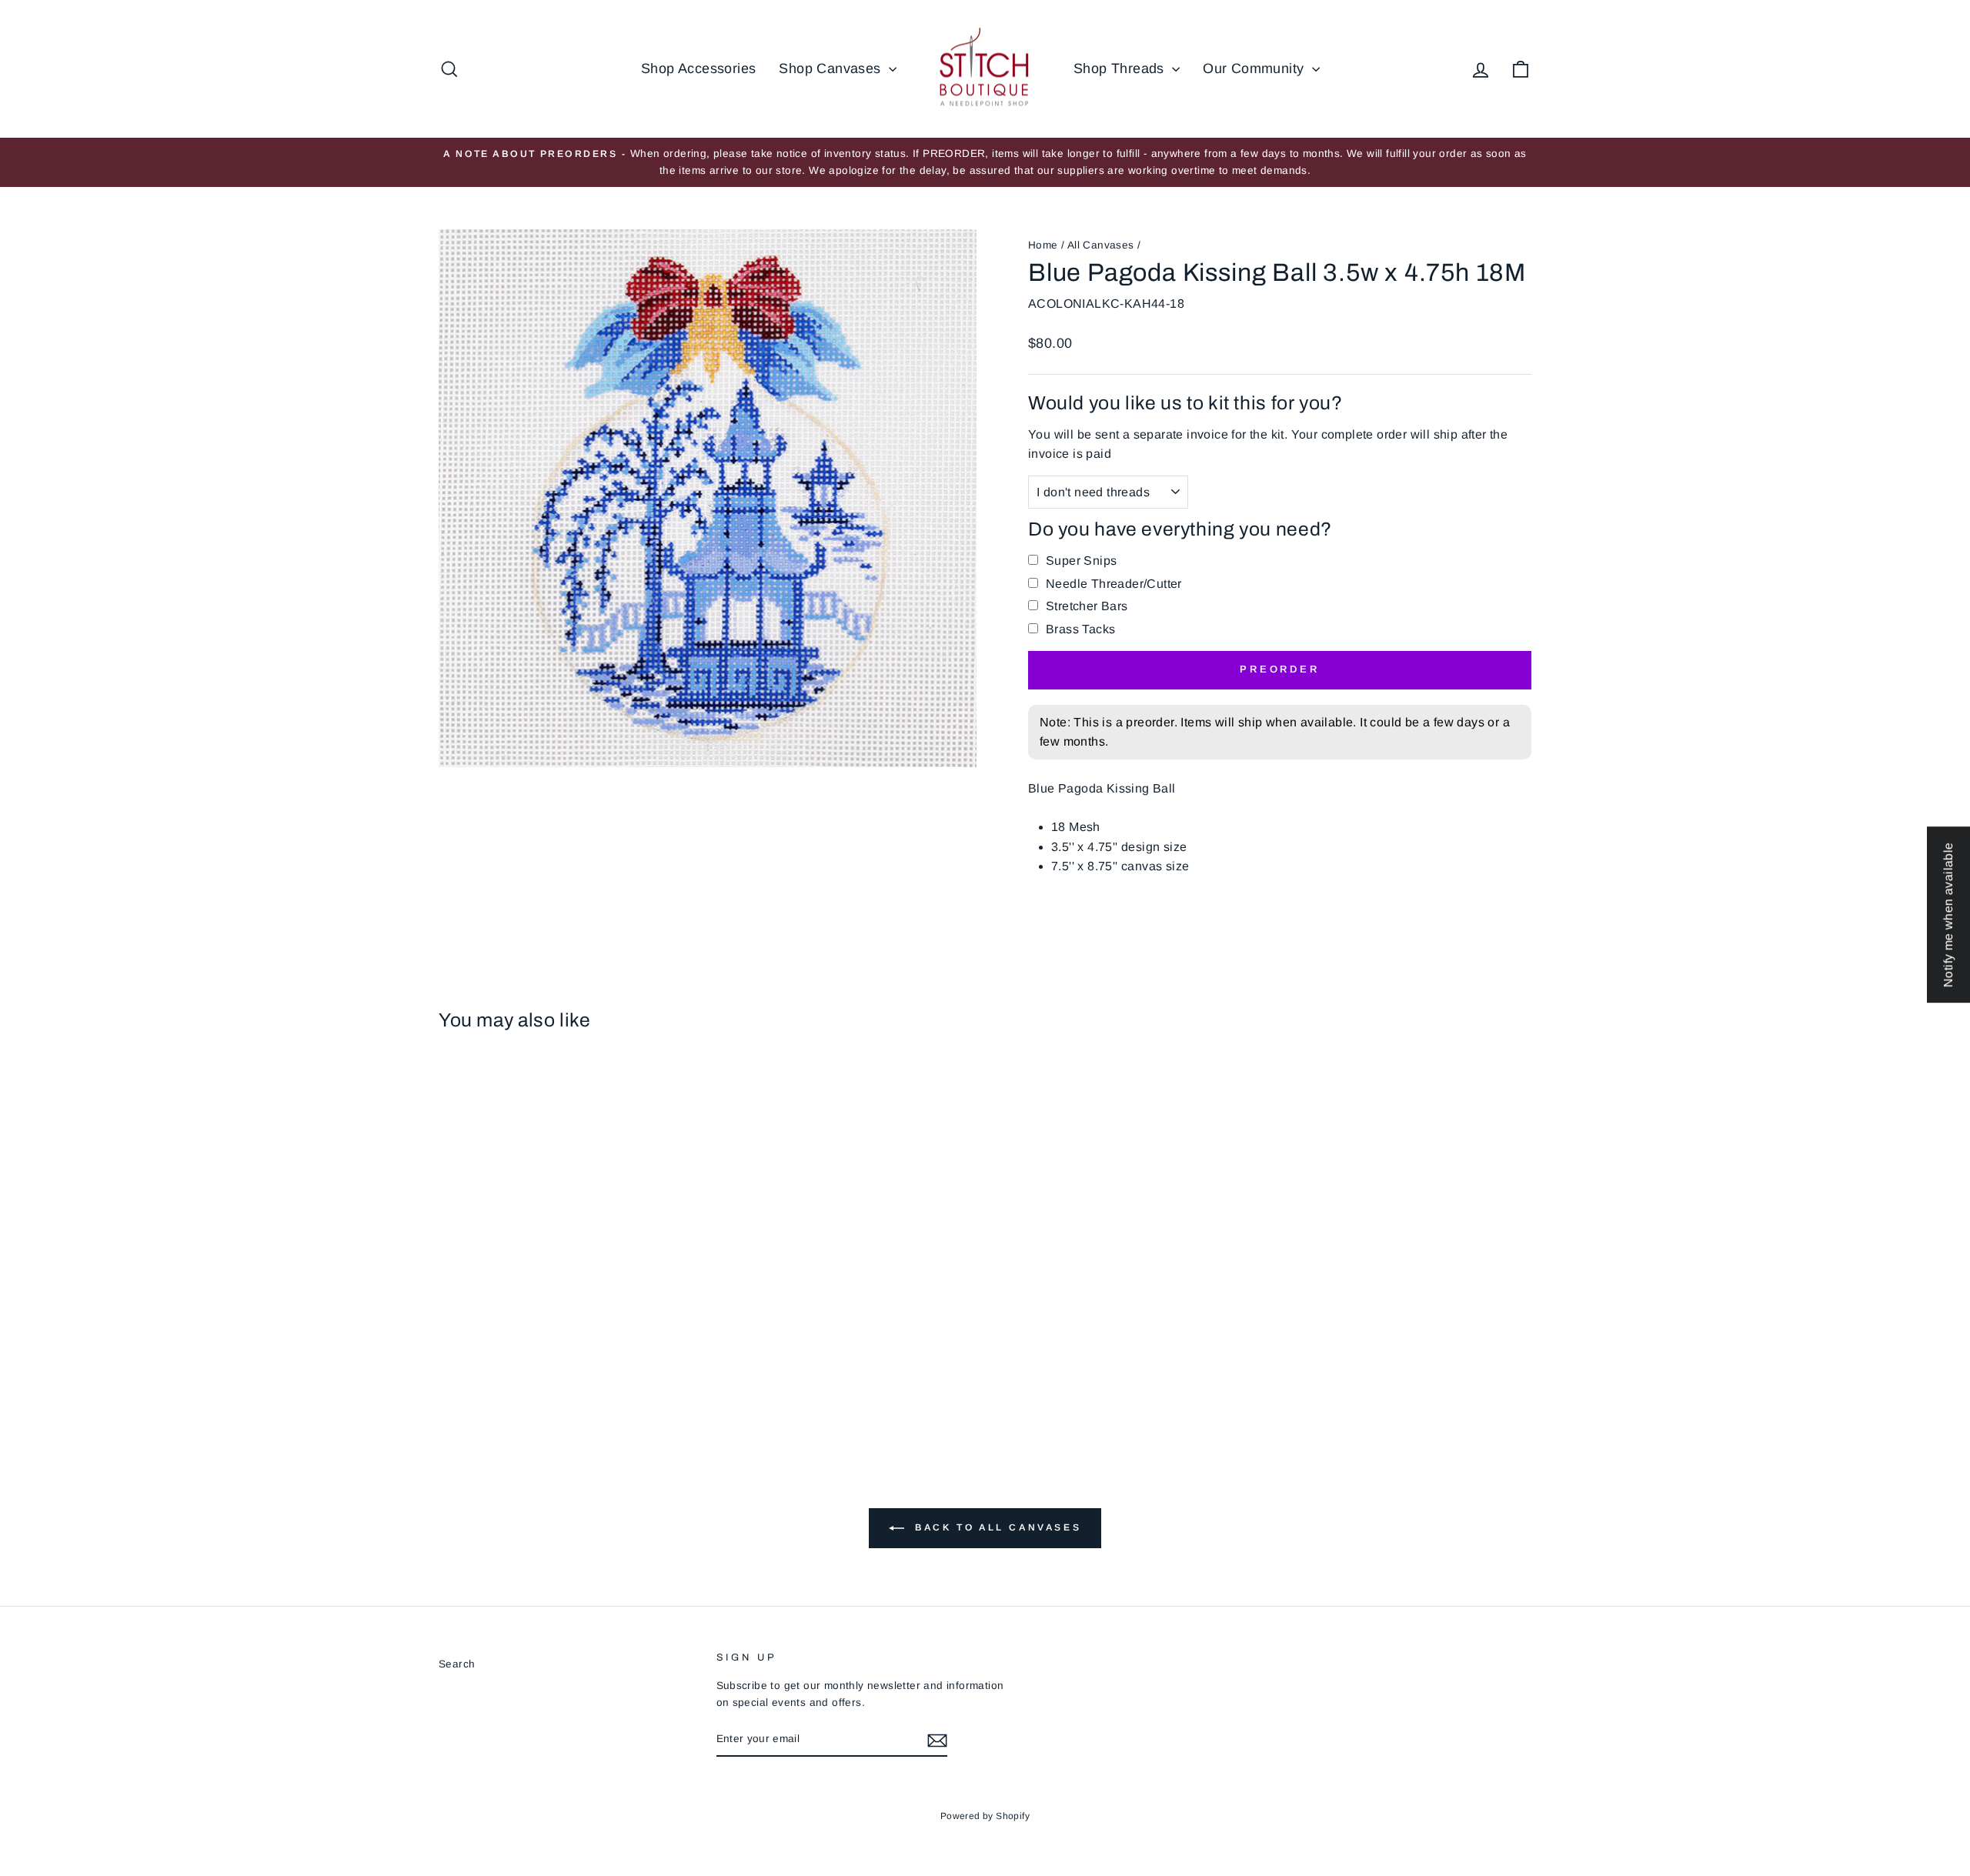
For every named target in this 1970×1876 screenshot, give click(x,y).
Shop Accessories (698, 68)
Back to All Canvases (996, 1527)
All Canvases (1101, 245)
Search (457, 1664)
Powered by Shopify (985, 1816)
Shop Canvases (832, 68)
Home (1043, 245)
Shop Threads (1121, 68)
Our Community (1255, 68)
